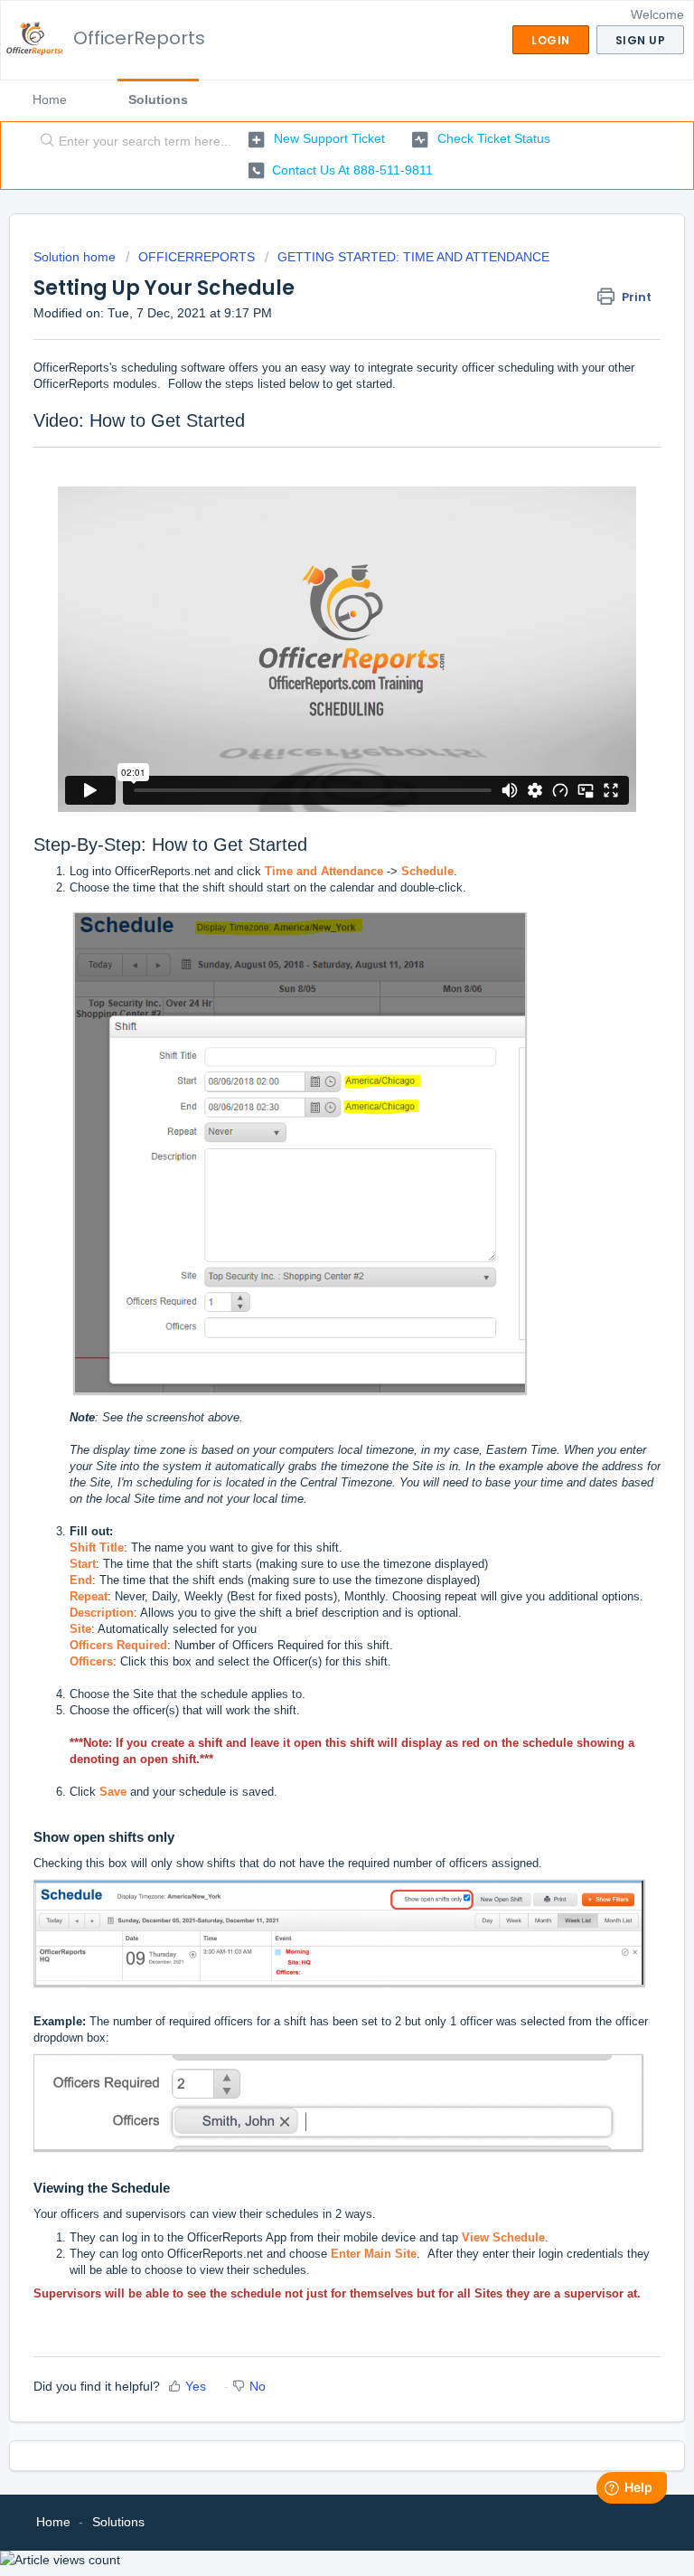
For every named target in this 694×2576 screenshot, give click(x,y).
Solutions (158, 99)
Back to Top (612, 2541)
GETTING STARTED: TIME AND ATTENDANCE (413, 257)
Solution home (76, 257)
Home (50, 99)
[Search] (43, 142)
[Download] (314, 1307)
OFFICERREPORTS (197, 257)
